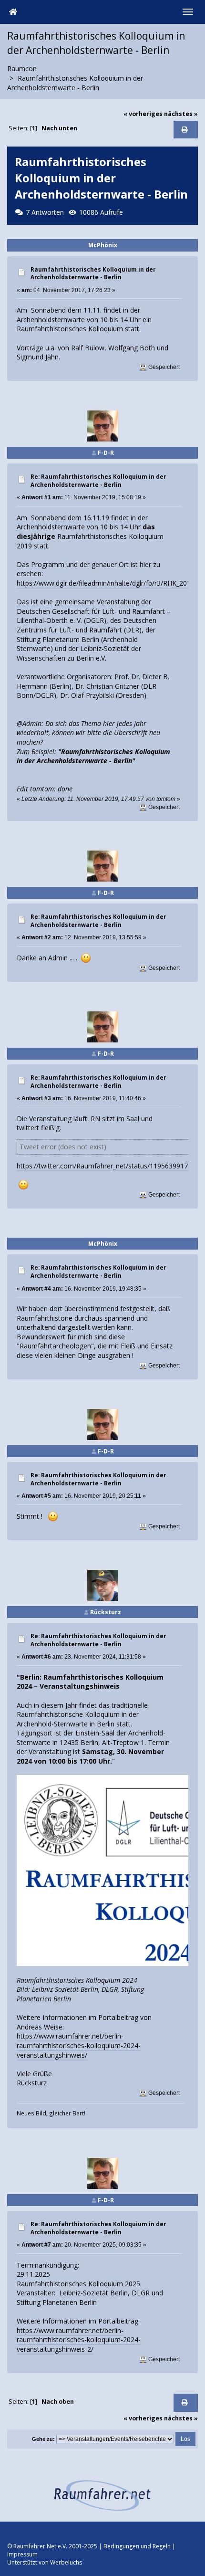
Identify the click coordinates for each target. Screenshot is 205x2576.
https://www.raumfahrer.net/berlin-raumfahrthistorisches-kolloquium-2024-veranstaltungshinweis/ (79, 2045)
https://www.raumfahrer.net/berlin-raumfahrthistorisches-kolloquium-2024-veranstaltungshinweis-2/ (79, 2340)
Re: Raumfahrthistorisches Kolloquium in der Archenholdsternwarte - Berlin (98, 481)
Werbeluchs (66, 2562)
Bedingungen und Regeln (137, 2546)
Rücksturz (106, 1612)
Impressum (22, 2554)
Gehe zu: (43, 2439)
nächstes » (181, 114)
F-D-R (106, 453)
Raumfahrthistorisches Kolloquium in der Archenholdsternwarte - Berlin (93, 273)
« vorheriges (143, 114)
